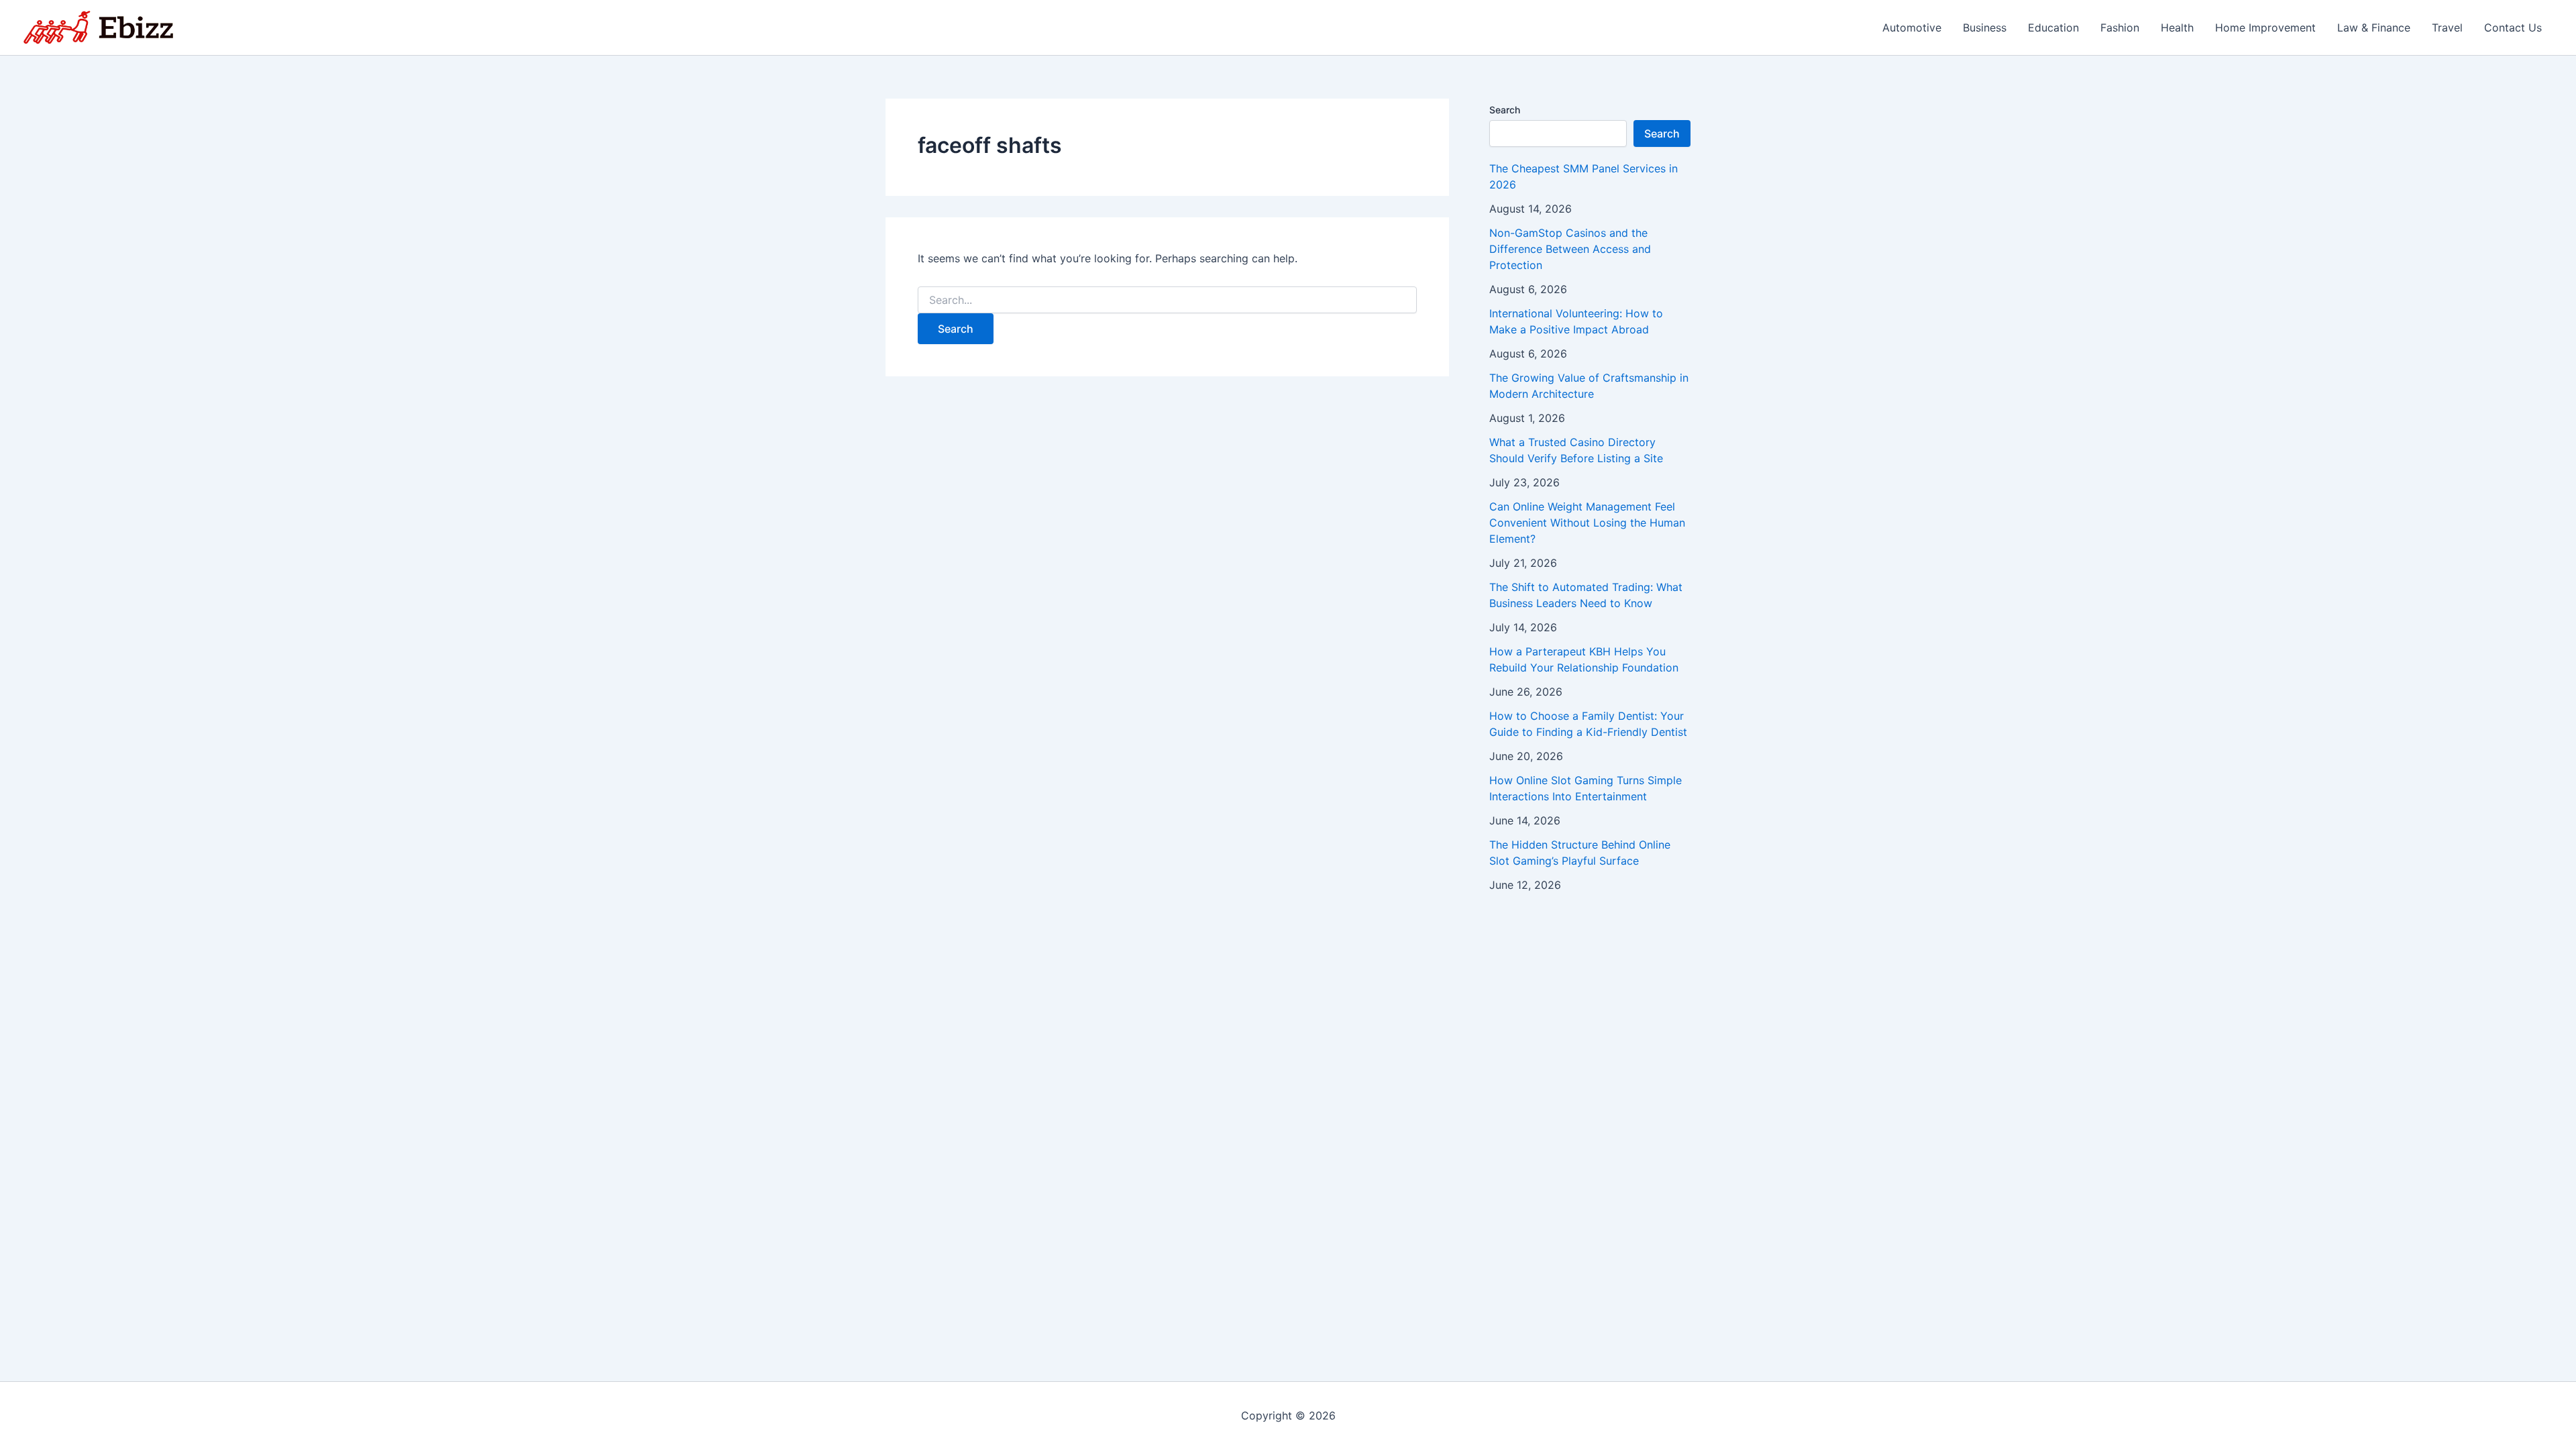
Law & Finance (2374, 28)
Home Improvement (2265, 28)
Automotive (1912, 28)
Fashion (2120, 28)
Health (2177, 28)
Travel (2447, 28)
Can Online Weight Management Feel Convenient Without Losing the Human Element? (1587, 523)
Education (2053, 28)
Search (1505, 110)
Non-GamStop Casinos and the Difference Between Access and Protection (1570, 249)
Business (1985, 28)
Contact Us (2513, 28)
